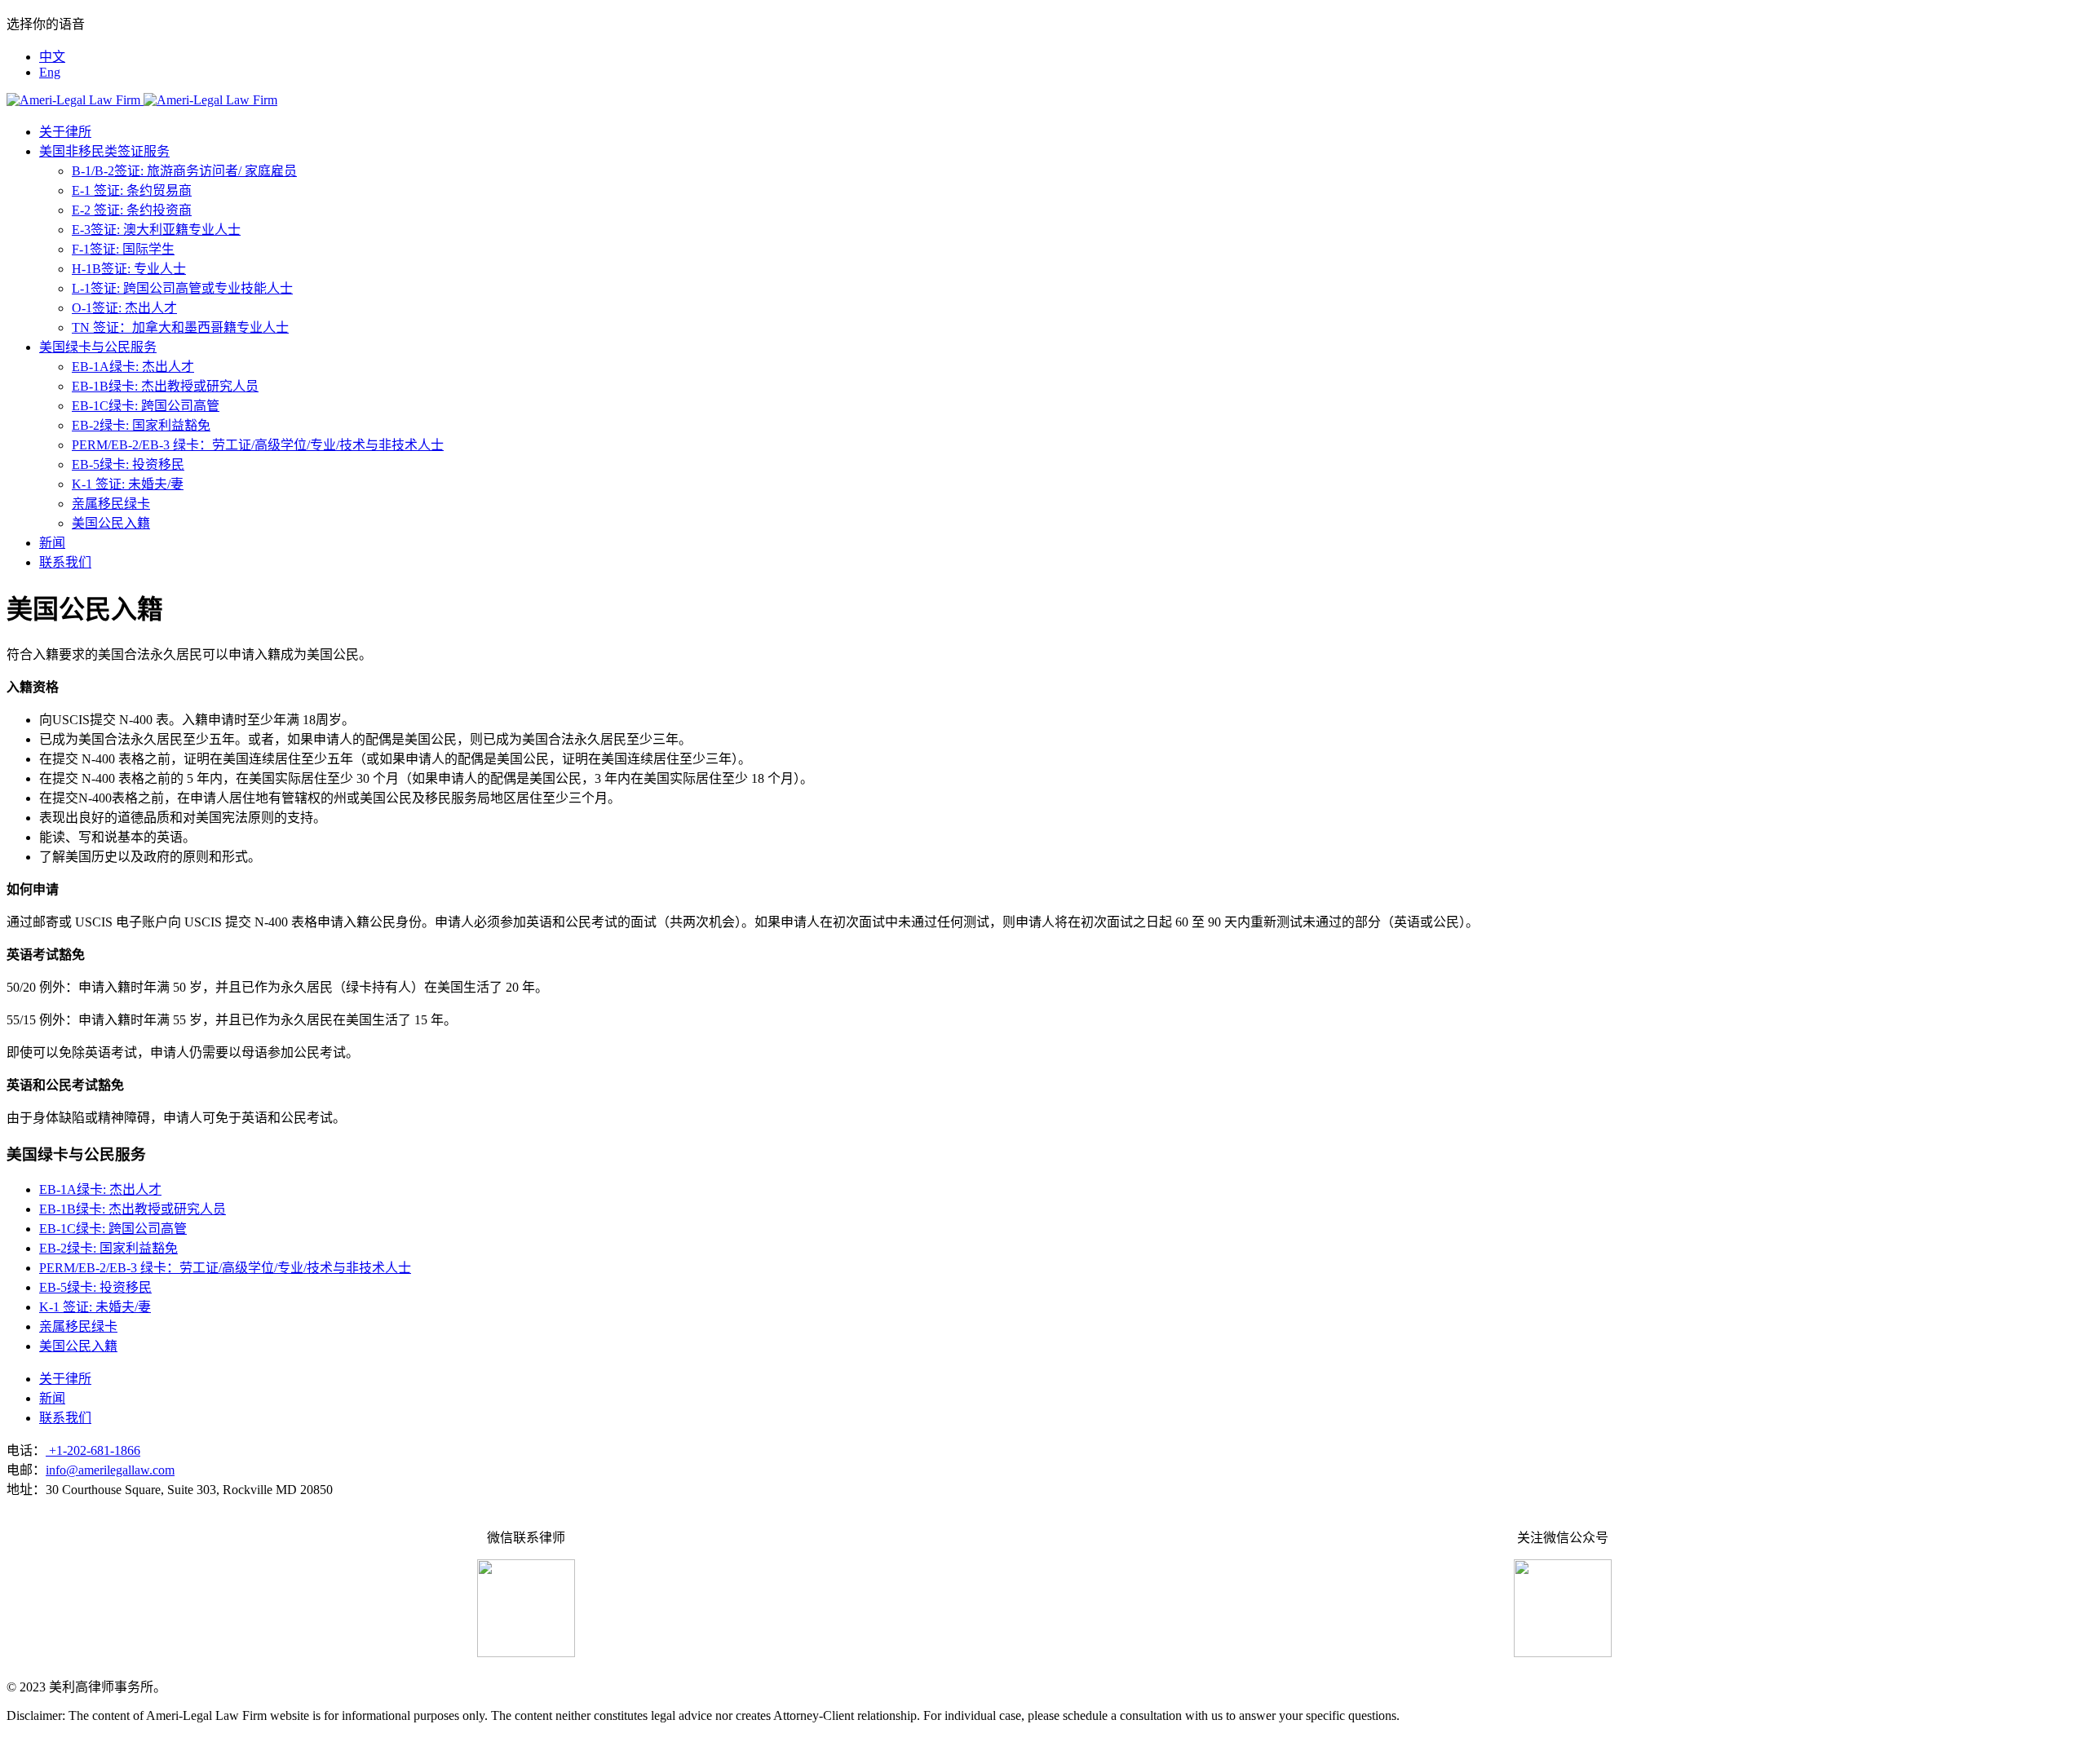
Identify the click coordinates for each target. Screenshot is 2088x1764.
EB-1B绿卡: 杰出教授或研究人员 (165, 386)
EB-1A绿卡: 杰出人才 (133, 367)
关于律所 (65, 132)
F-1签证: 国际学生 (123, 249)
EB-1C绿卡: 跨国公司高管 (146, 406)
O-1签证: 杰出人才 (124, 308)
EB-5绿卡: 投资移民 (128, 464)
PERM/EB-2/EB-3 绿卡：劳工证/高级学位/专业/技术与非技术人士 (258, 445)
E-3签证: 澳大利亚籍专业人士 (156, 230)
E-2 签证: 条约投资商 (132, 210)
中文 (52, 57)
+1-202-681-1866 (93, 1450)
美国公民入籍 (111, 523)
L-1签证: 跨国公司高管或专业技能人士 (182, 288)
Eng (50, 72)
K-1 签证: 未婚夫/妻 (128, 484)
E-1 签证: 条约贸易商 (132, 190)
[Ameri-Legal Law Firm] (142, 100)
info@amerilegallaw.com (110, 1470)
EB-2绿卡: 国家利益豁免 (141, 425)
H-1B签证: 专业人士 (129, 269)
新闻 (52, 543)
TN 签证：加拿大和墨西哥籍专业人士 (180, 327)
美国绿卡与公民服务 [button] (98, 347)
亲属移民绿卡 (111, 504)
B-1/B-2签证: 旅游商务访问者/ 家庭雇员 (184, 171)
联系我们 (65, 562)
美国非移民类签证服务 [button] (104, 151)
